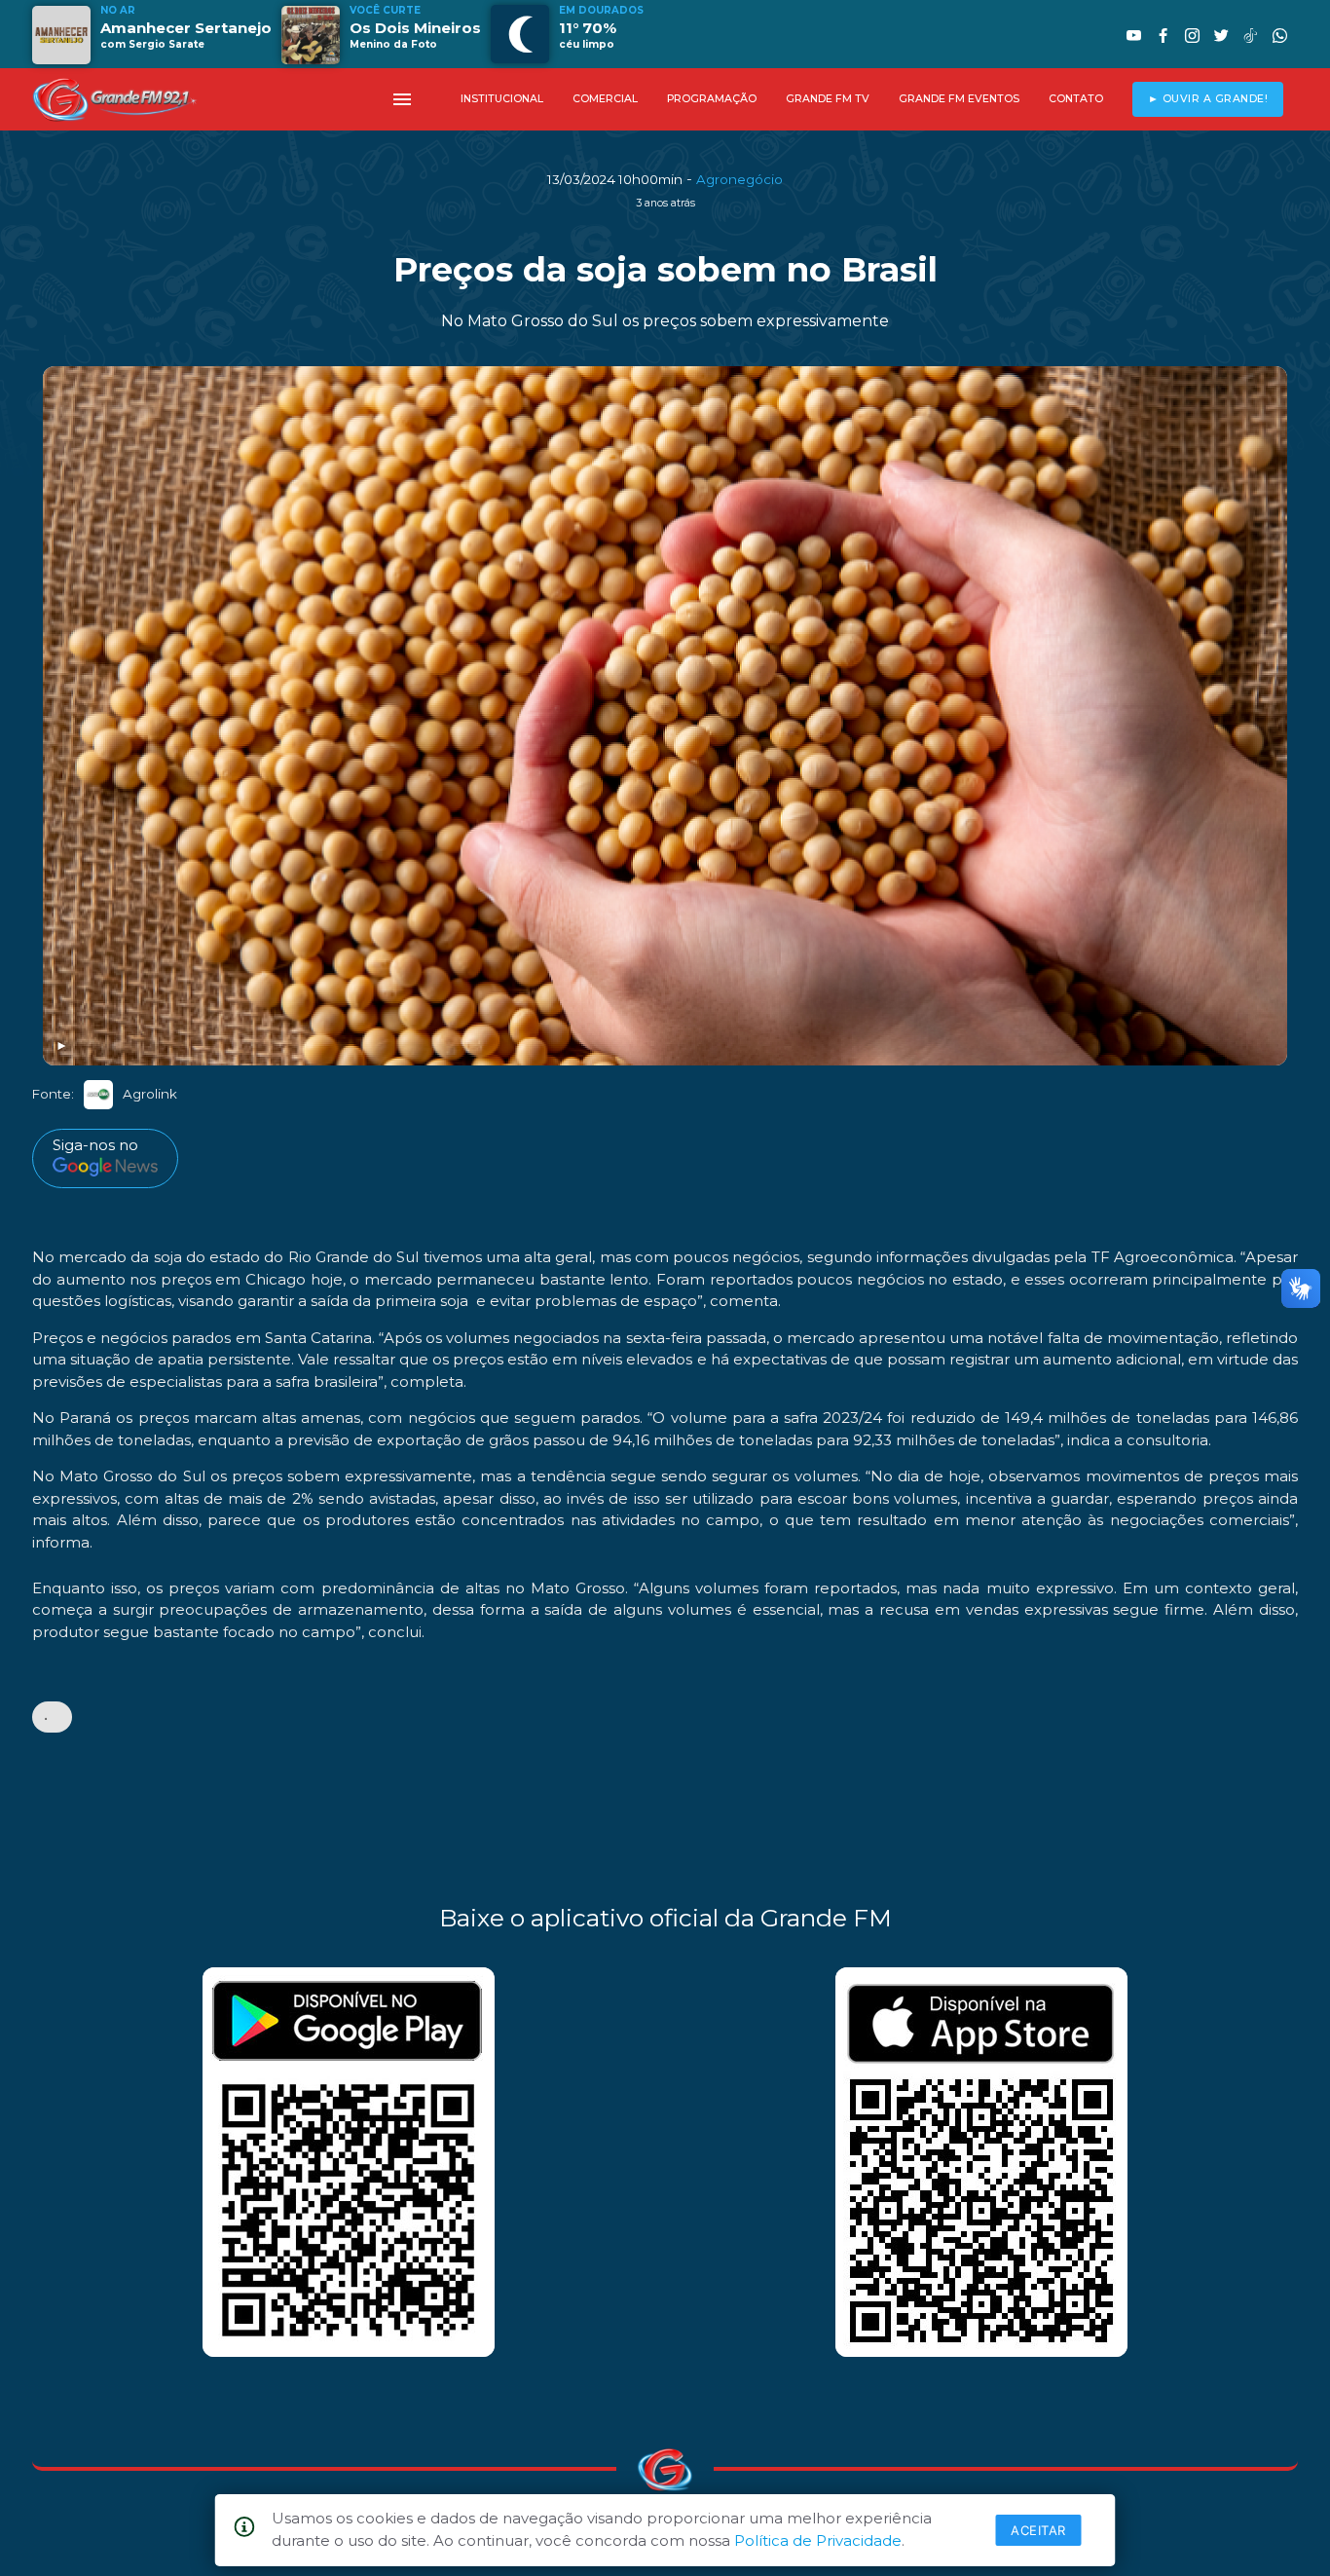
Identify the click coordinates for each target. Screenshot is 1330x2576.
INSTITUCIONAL (502, 99)
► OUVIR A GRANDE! (1208, 99)
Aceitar (1038, 2530)
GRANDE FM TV (828, 99)
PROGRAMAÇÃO (712, 99)
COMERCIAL (605, 99)
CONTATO (1076, 99)
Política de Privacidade (818, 2540)
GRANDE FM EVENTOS (959, 99)
